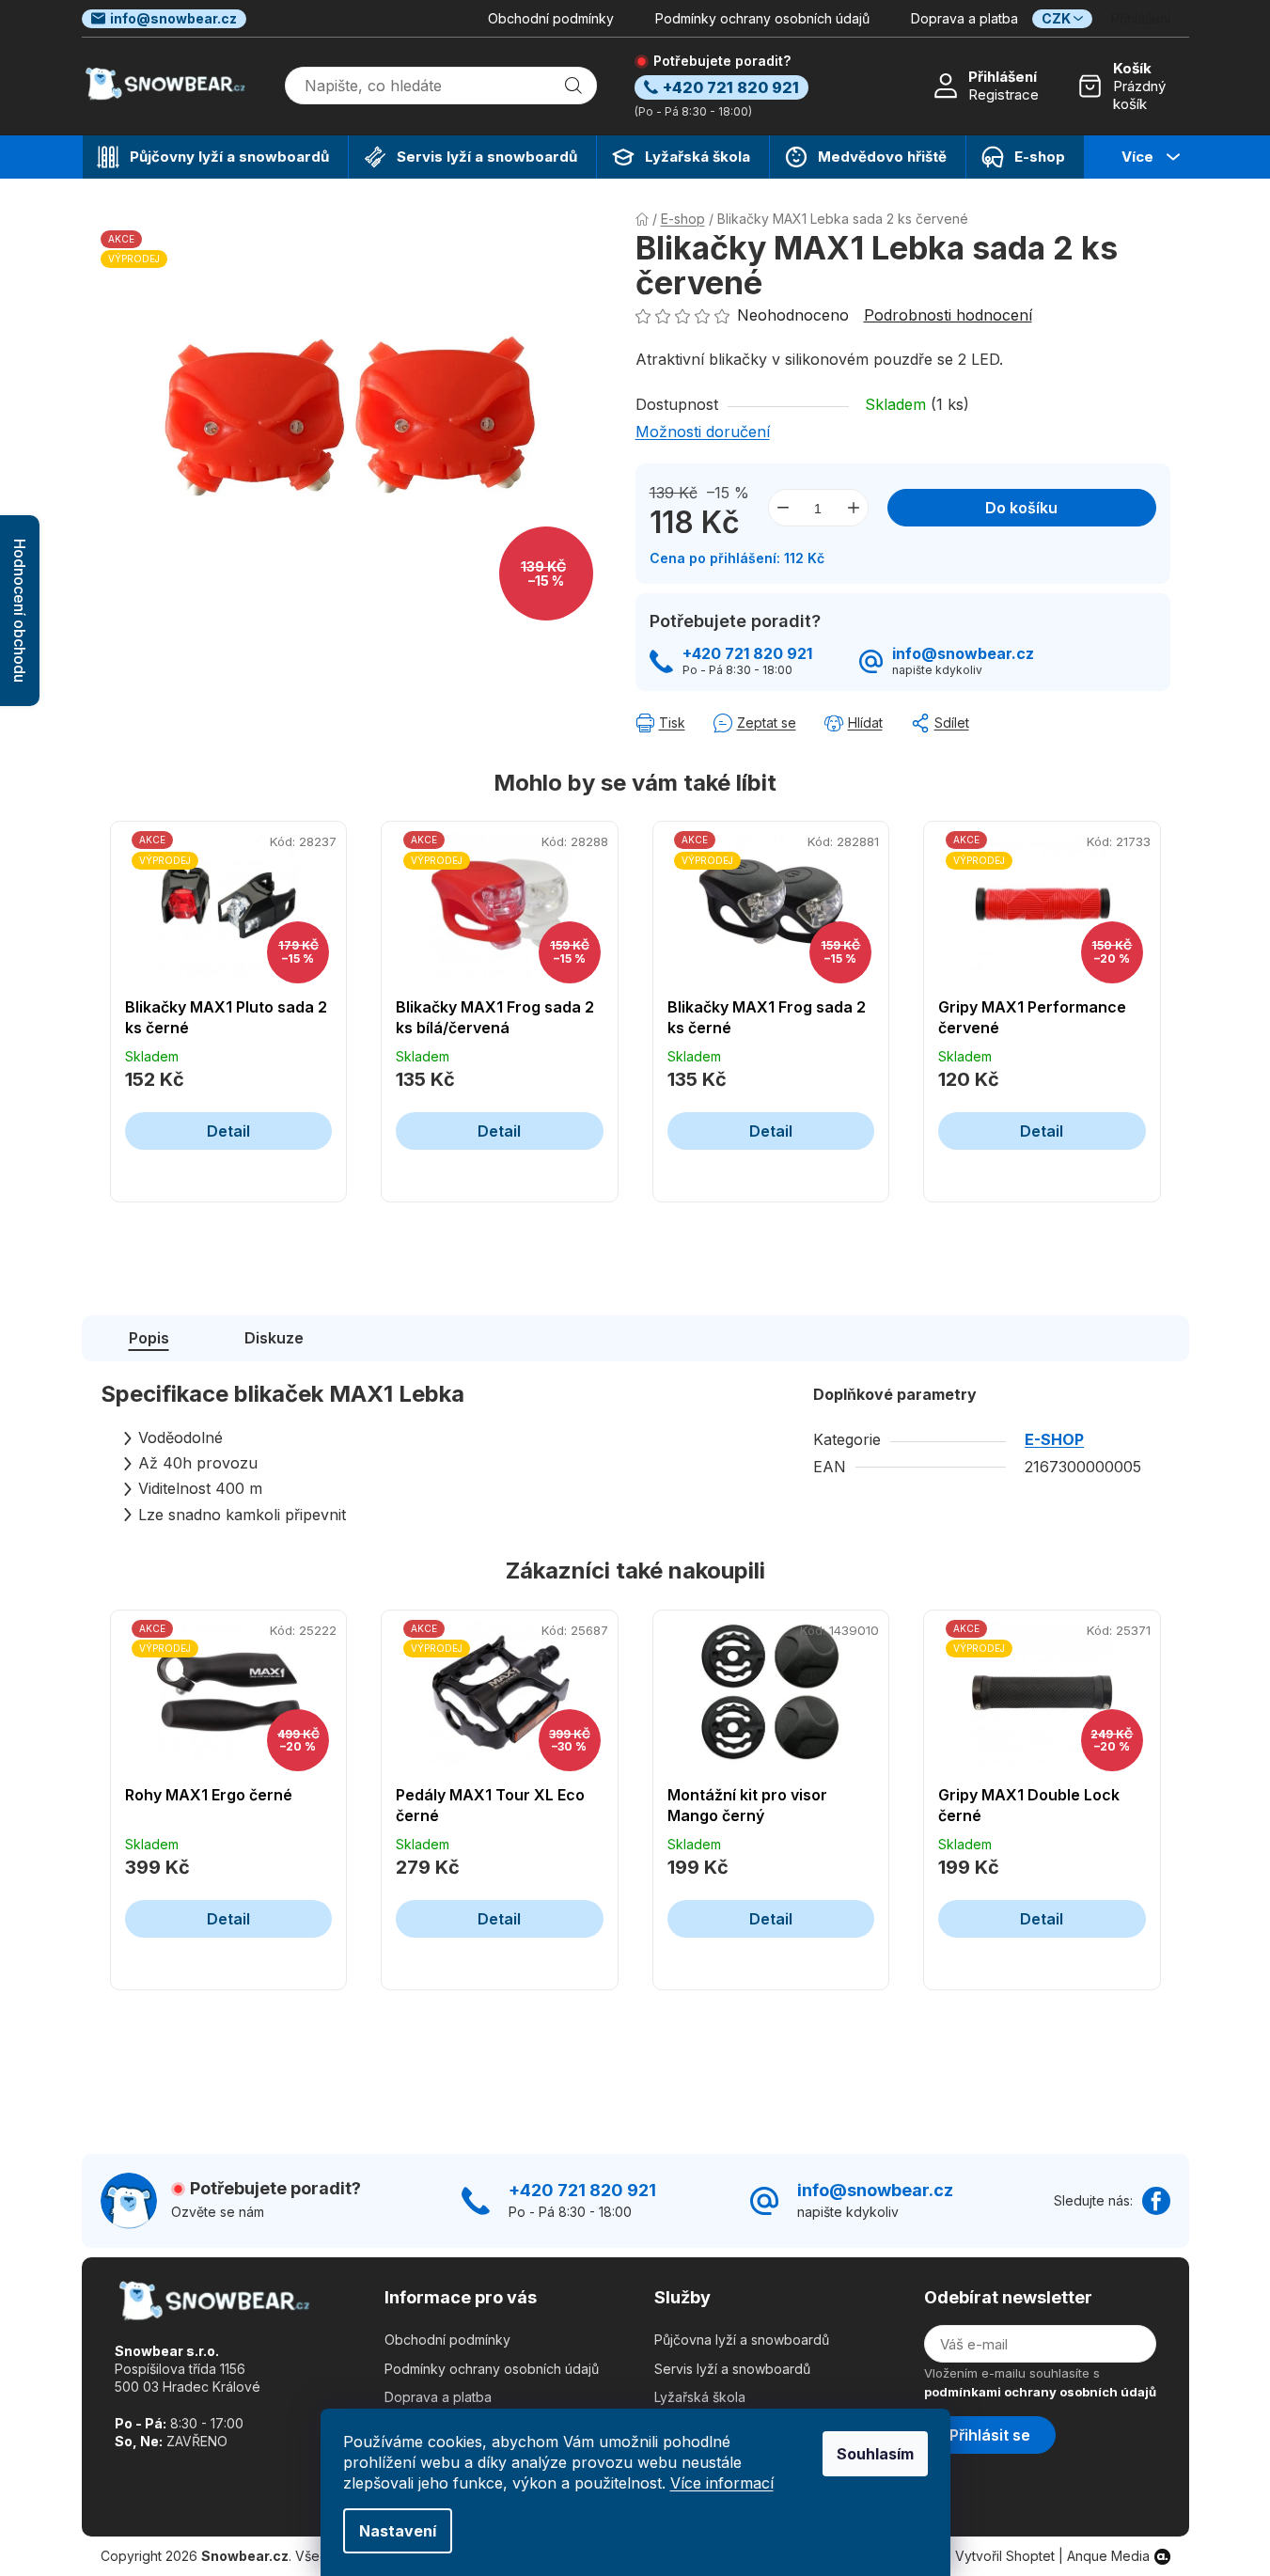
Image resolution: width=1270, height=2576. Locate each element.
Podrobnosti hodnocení (948, 315)
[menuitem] (215, 157)
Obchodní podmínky (551, 18)
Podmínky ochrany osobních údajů (762, 18)
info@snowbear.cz (173, 18)
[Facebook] (1156, 2201)
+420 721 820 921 (747, 654)
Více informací (722, 2483)
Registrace (1003, 94)
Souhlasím (875, 2454)
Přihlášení (1003, 77)
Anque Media (1108, 2556)
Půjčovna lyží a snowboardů (742, 2340)
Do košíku (1021, 508)
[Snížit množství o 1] (783, 508)
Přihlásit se (990, 2435)
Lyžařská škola (700, 2397)
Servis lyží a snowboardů (732, 2369)
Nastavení (398, 2531)
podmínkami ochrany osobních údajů (1040, 2392)
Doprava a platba (964, 18)
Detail (228, 1131)
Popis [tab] (149, 1338)
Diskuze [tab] (274, 1338)
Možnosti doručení (703, 432)
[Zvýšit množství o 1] (854, 508)
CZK (1056, 18)
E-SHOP (1054, 1439)
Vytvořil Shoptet (1005, 2556)
